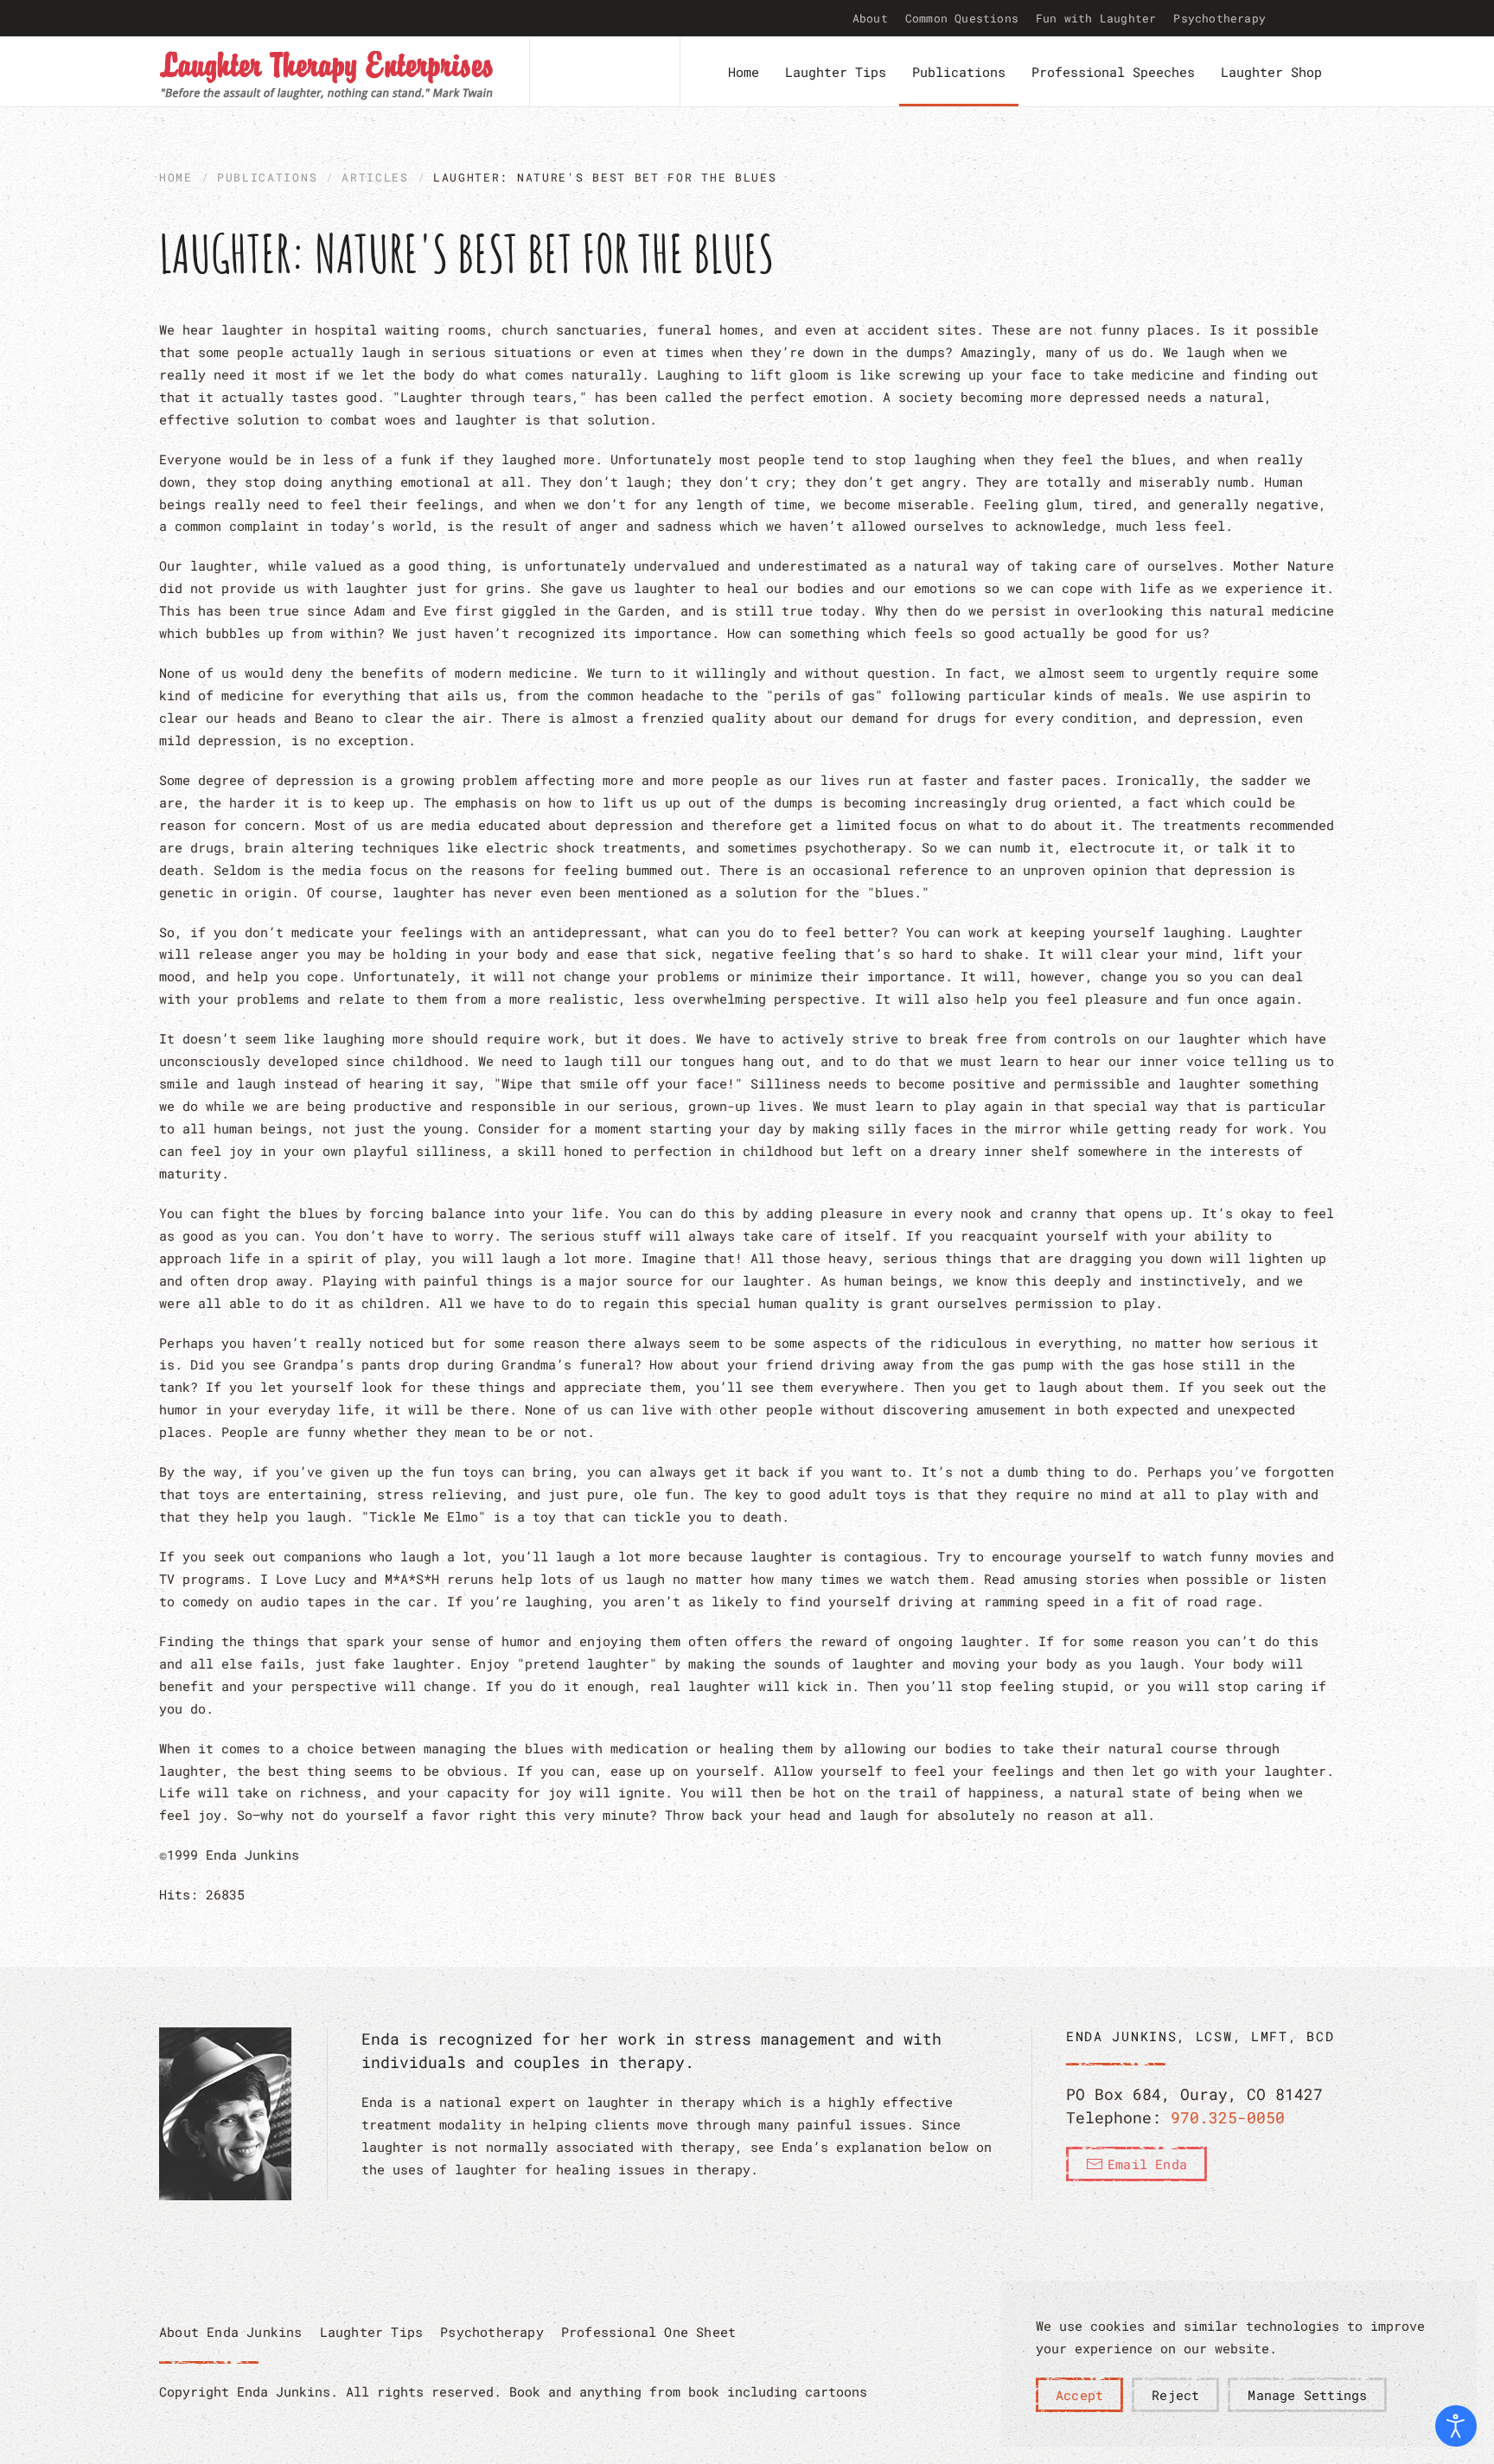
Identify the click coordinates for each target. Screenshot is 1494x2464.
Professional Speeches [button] (1113, 72)
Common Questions (962, 18)
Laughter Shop (1271, 72)
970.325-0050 (1228, 2117)
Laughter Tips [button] (836, 72)
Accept (1079, 2395)
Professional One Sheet (648, 2332)
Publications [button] (959, 72)
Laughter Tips (372, 2332)
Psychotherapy (1219, 18)
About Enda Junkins (231, 2332)
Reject (1175, 2395)
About (870, 18)
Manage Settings (1307, 2395)
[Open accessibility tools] (1456, 2426)
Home (744, 72)
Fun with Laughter (1096, 18)
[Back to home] (327, 72)
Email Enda (1147, 2164)
